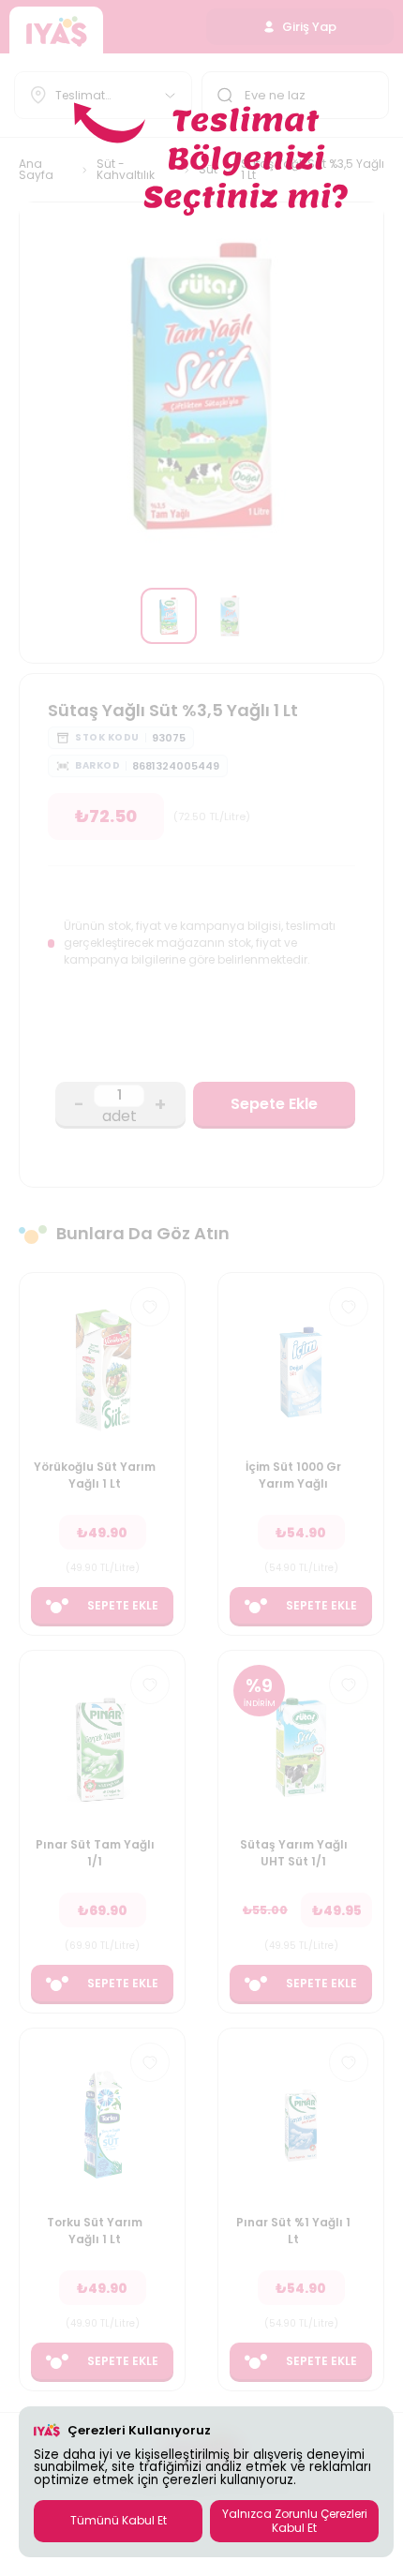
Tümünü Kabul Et (119, 2520)
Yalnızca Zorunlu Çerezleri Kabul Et (295, 2520)
